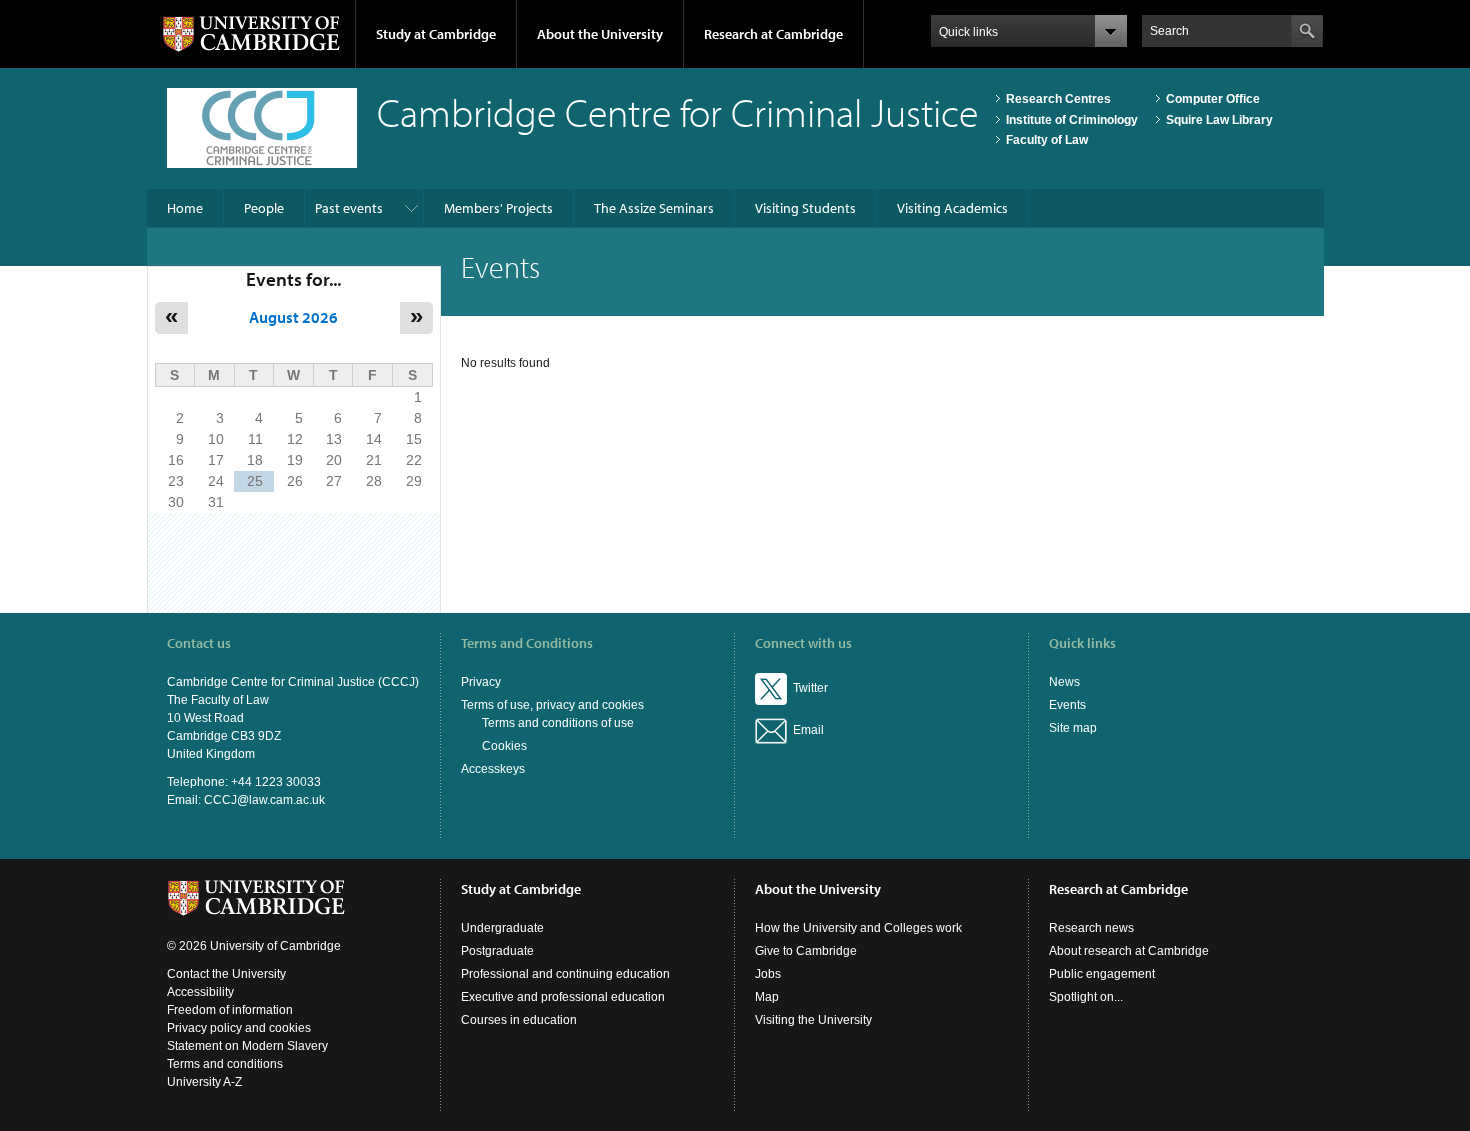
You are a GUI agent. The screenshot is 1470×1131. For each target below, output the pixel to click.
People (264, 208)
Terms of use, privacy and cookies (552, 705)
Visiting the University (813, 1020)
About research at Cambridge (1129, 951)
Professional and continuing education (565, 974)
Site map (1073, 728)
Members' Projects (498, 208)
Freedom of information (230, 1010)
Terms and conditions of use (558, 723)
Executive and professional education (563, 997)
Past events (349, 208)
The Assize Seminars (654, 208)
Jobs (768, 974)
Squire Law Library (1219, 120)
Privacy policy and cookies (239, 1028)
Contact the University (226, 974)
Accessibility (200, 992)
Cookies (504, 746)
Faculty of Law (1047, 140)
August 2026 (293, 317)
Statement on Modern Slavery (247, 1046)
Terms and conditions (225, 1064)
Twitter (807, 688)
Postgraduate (497, 951)
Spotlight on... (1086, 997)
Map (767, 997)
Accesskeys (493, 769)
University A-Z (204, 1082)
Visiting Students (805, 208)
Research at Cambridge (773, 34)
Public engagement (1102, 974)
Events (1067, 705)
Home (185, 208)
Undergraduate (502, 928)
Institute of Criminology (1072, 120)
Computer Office (1213, 99)
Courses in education (519, 1020)
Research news (1091, 928)
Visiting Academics (952, 208)
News (1064, 682)
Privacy (481, 682)
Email (805, 730)
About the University (600, 34)
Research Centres (1058, 99)
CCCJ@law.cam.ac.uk (264, 800)
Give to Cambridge (806, 951)
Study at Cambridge (436, 34)
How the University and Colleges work (858, 928)
